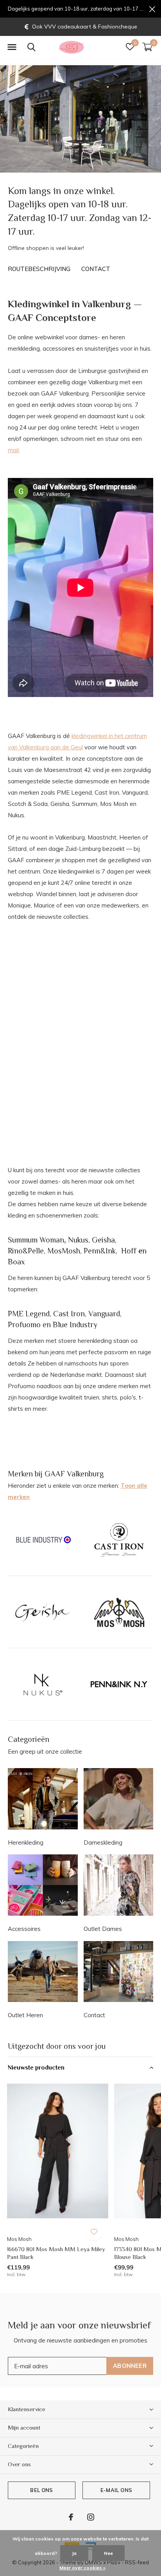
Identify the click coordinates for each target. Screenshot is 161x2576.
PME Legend (29, 1314)
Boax (16, 1262)
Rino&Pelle (26, 1251)
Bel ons (41, 2490)
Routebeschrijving (39, 269)
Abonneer (130, 2366)
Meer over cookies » (82, 2568)
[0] (147, 47)
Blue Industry (75, 1325)
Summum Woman (36, 1240)
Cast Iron (69, 1314)
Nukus (78, 1240)
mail (13, 450)
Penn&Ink (100, 1251)
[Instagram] (91, 2517)
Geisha (103, 1240)
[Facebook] (71, 2517)
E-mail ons (116, 2490)
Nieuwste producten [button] (36, 2068)
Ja (74, 2553)
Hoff (129, 1251)
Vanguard (104, 1314)
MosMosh (64, 1251)
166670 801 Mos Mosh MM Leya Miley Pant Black (56, 2253)
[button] (12, 47)
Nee (108, 2553)
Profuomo (24, 1325)
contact (96, 269)
